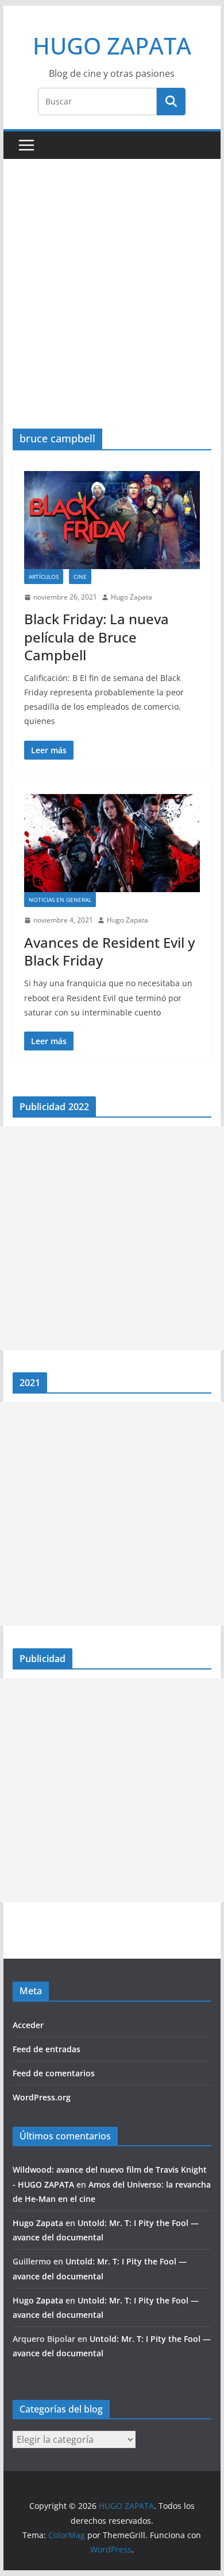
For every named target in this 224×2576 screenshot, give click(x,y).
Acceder (28, 2025)
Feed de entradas (47, 2049)
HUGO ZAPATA (112, 46)
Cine (80, 577)
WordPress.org (42, 2097)
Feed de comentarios (54, 2073)
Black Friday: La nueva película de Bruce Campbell (96, 637)
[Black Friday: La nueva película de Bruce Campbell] (112, 520)
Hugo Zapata (132, 597)
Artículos (44, 577)
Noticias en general (60, 900)
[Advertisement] (112, 311)
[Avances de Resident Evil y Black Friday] (112, 843)
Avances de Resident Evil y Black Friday (109, 951)
